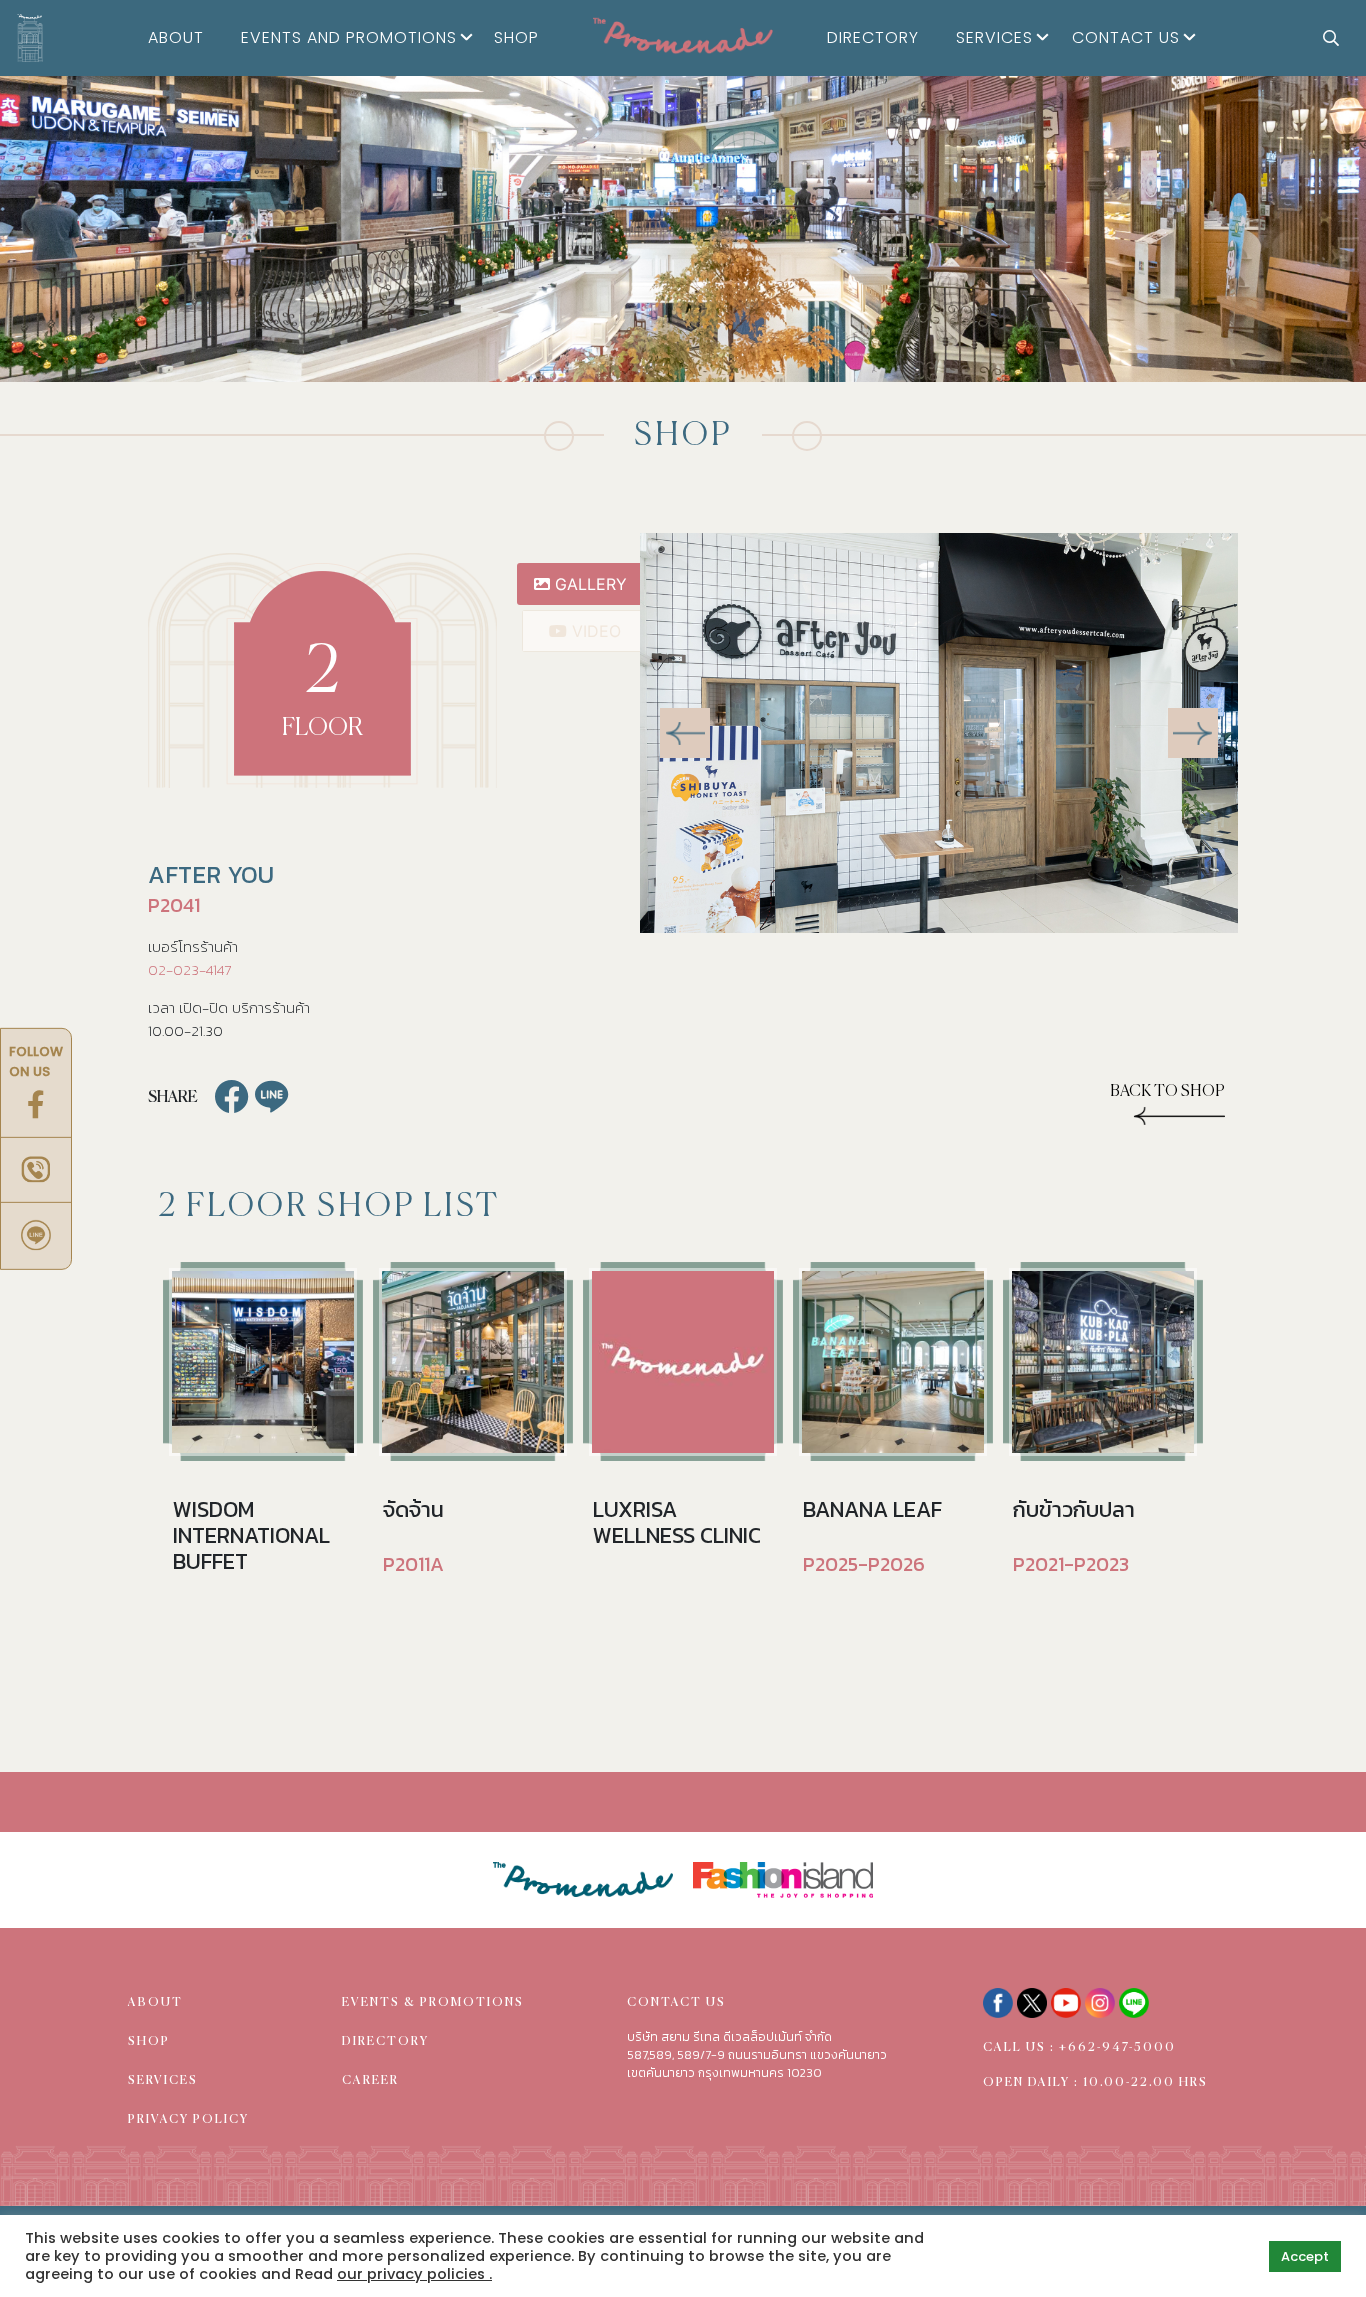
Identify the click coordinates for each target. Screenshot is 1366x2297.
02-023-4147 (189, 969)
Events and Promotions (349, 37)
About (176, 37)
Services (994, 37)
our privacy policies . (414, 2274)
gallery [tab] (588, 584)
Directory (873, 37)
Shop (516, 37)
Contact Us (1126, 37)
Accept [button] (1305, 2256)
